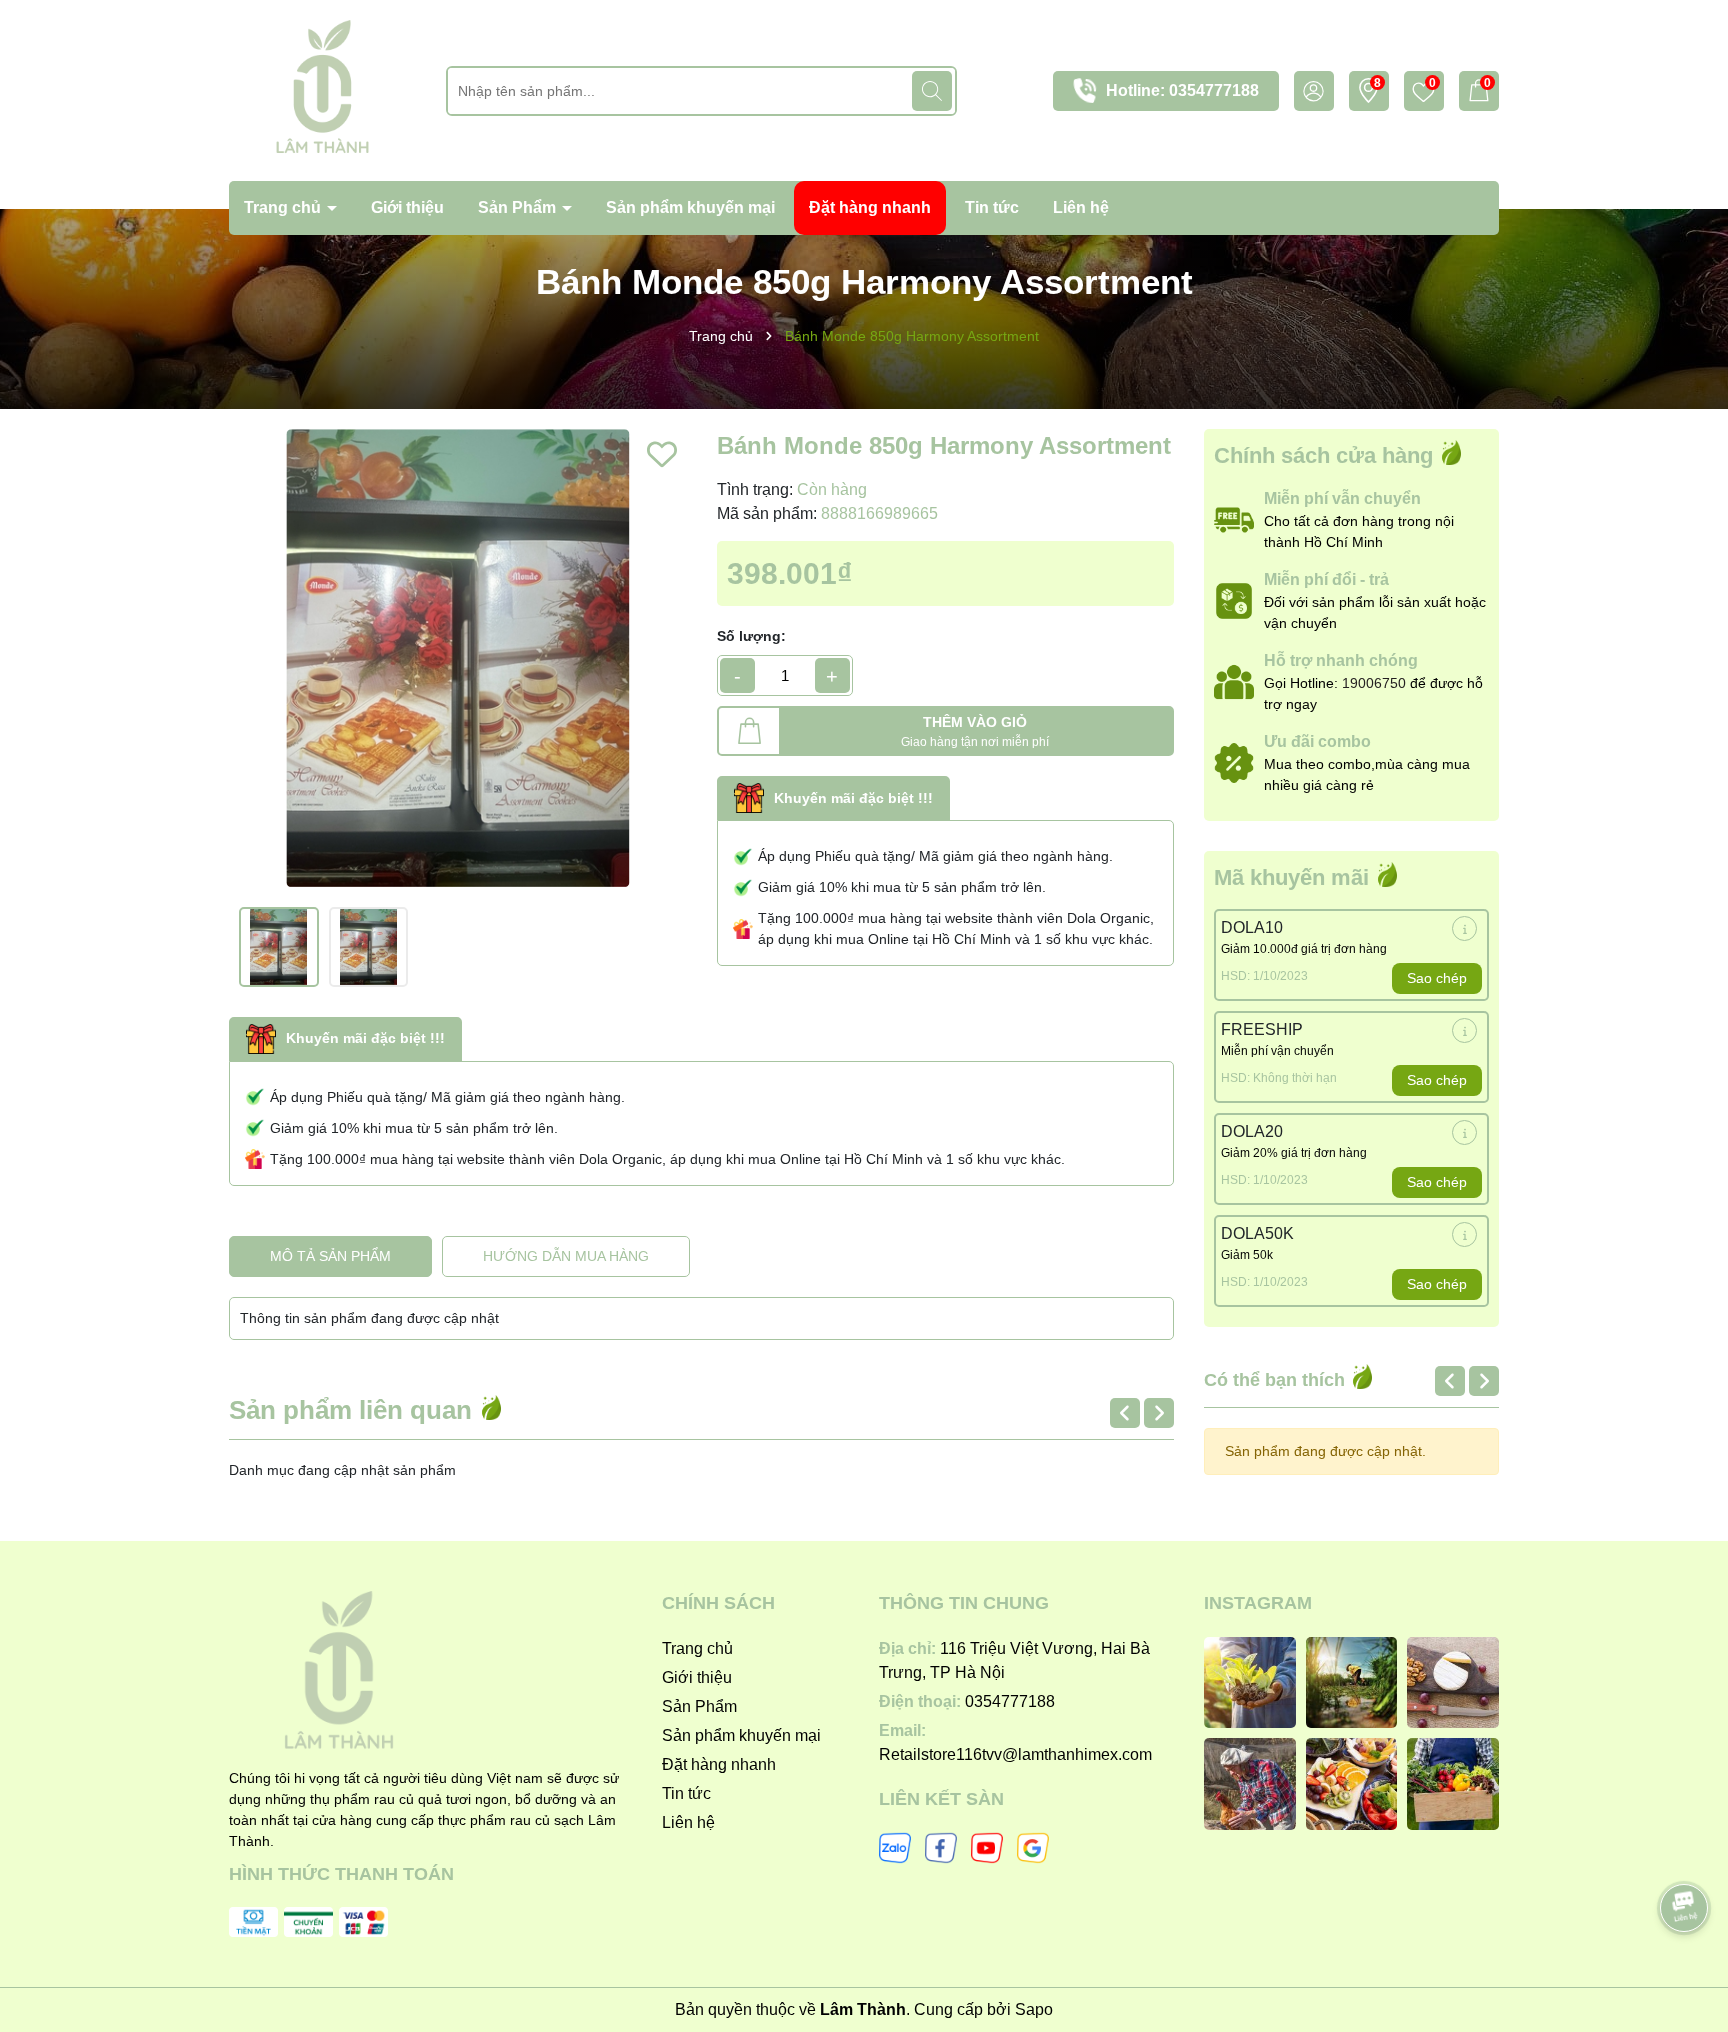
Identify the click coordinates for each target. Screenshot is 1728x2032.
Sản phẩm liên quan (354, 1410)
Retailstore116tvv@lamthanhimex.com (1015, 1754)
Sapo (1034, 2009)
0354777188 (1214, 90)
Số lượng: (751, 636)
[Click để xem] (458, 658)
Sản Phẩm (519, 207)
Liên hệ (1081, 207)
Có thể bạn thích (1277, 1380)
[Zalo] (895, 1846)
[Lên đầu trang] (1685, 1852)
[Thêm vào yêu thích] (662, 454)
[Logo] (322, 89)
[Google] (1033, 1846)
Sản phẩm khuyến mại (690, 207)
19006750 (1374, 683)
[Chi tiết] (1464, 928)
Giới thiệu (407, 207)
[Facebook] (941, 1846)
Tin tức (992, 207)
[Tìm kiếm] (932, 91)
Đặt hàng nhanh (870, 207)
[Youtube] (987, 1846)
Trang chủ (284, 207)
